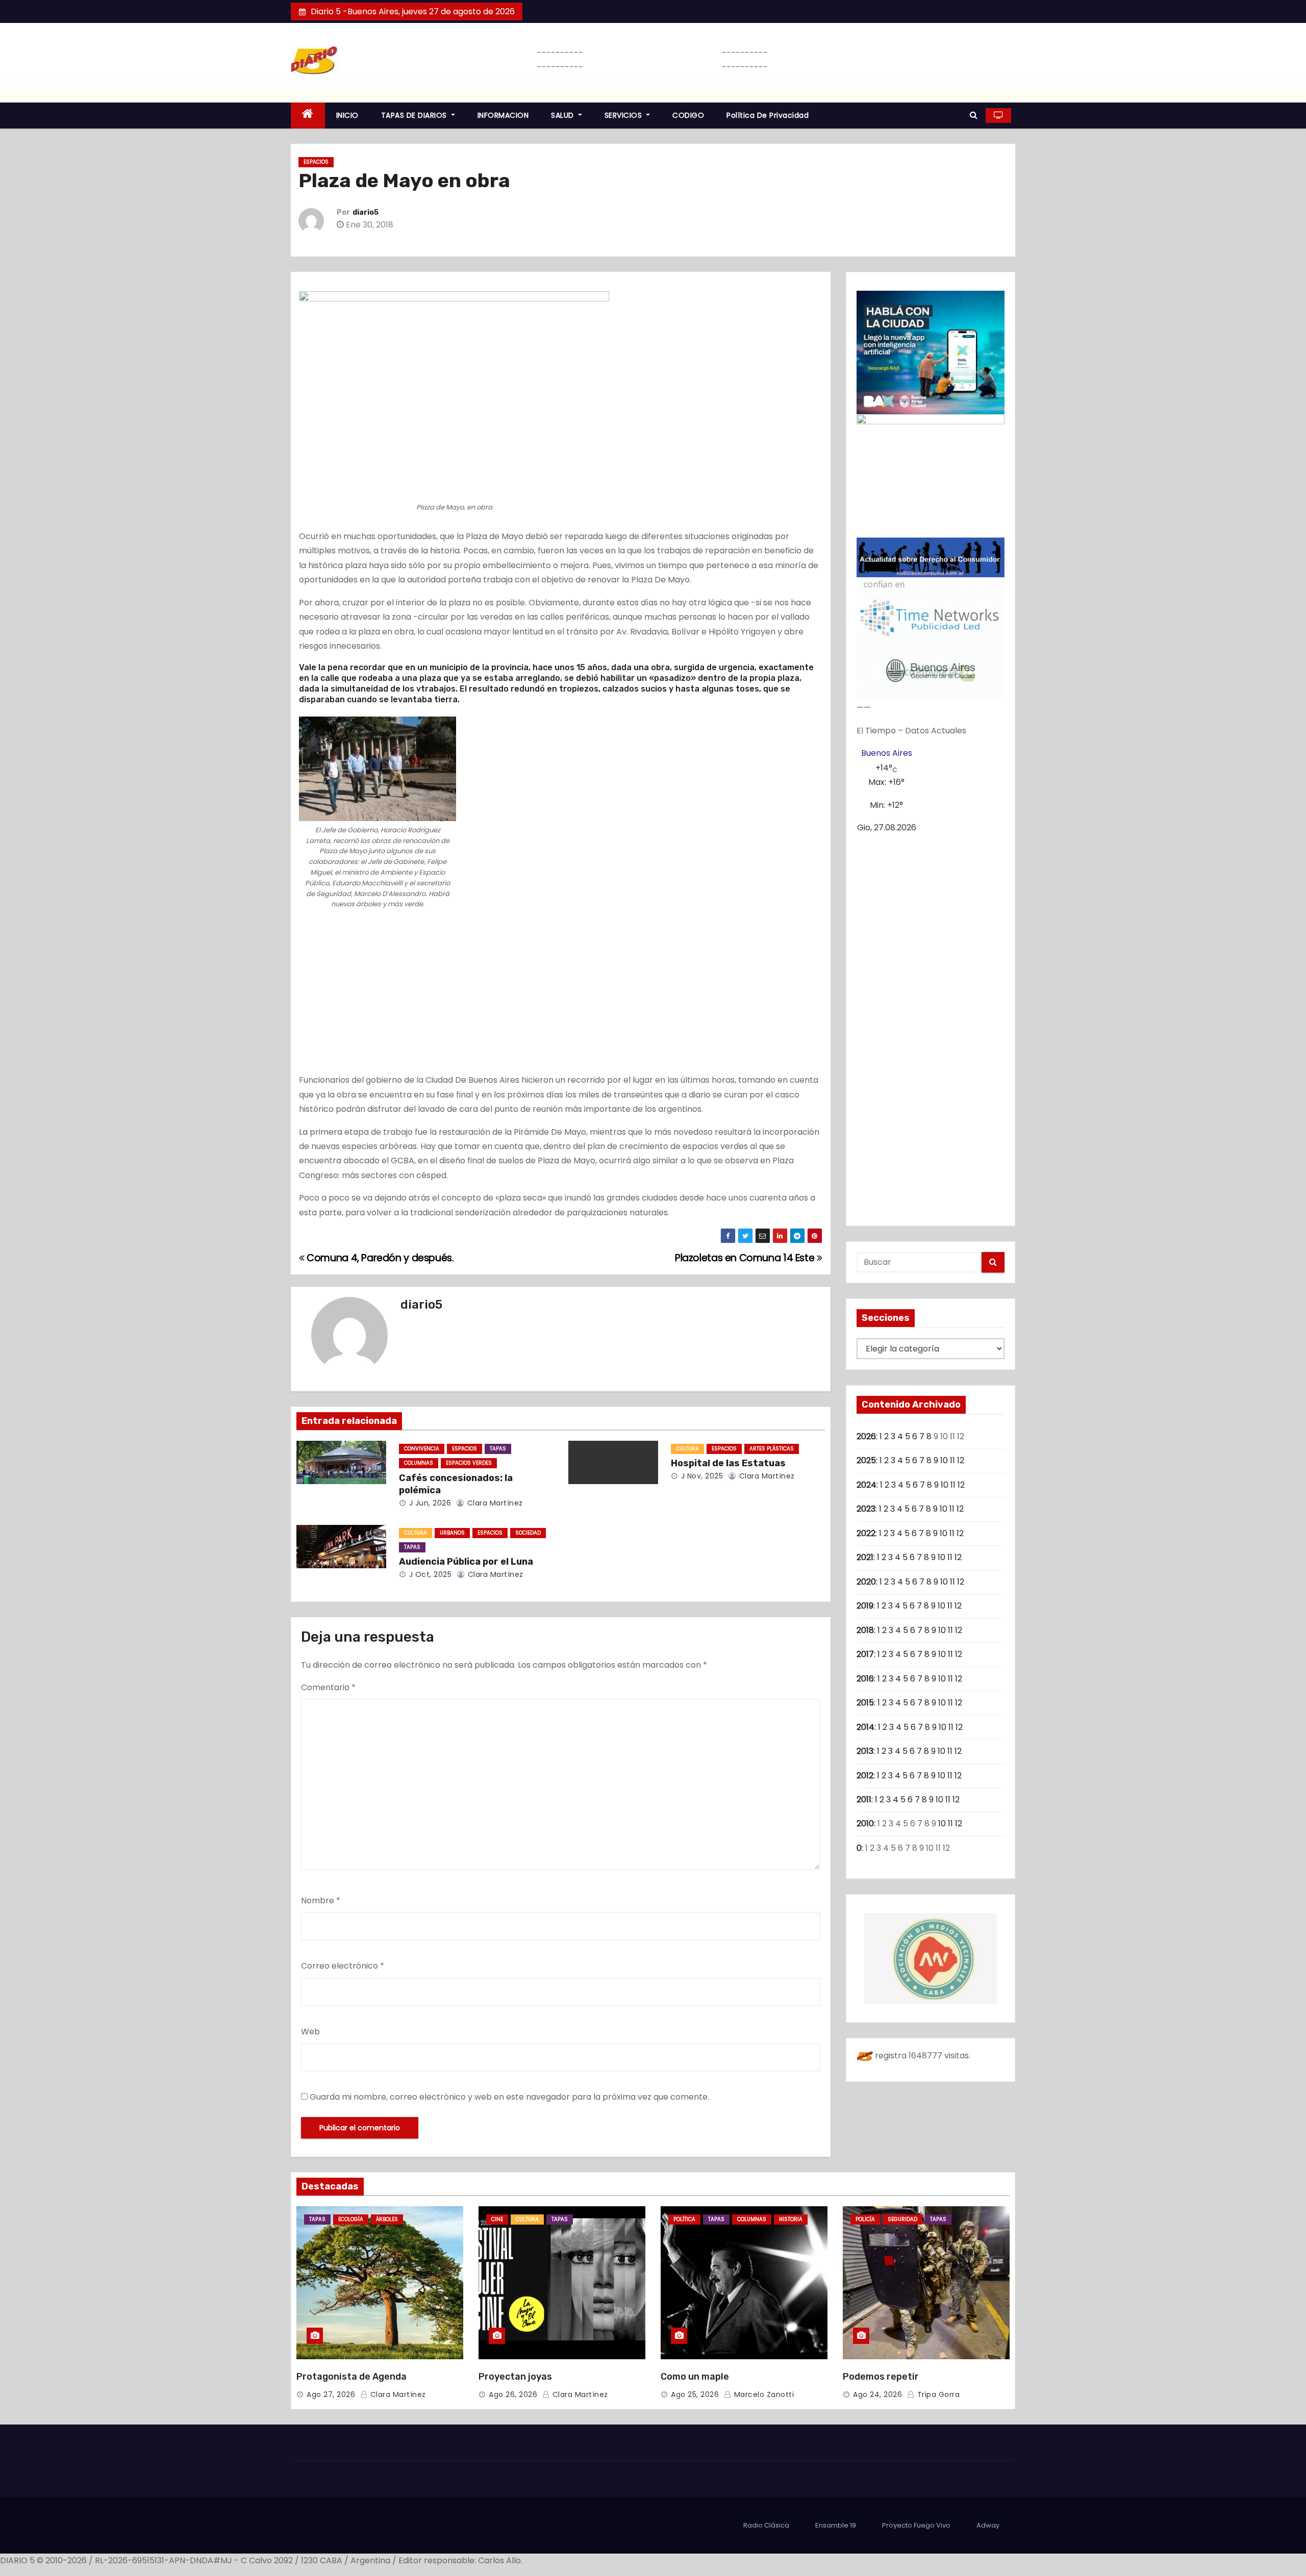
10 (944, 1460)
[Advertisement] (561, 998)
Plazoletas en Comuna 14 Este (746, 1258)
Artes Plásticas (772, 1449)
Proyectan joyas (515, 2377)
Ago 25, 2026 (695, 2394)
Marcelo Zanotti (763, 2394)
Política (684, 2219)
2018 (865, 1630)
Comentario (328, 1687)
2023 (866, 1509)
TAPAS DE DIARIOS (415, 115)
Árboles (387, 2219)
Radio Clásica (766, 2525)
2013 (865, 1751)
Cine (497, 2219)
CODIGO (688, 115)
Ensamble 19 (836, 2525)
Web (310, 2032)
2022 (866, 1533)
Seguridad (902, 2219)
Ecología (351, 2219)
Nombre (321, 1901)
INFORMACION (503, 115)
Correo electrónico (343, 1966)
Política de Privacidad (768, 115)
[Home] (308, 116)
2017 (865, 1654)
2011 (864, 1800)
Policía (865, 2219)
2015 (865, 1703)
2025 (866, 1460)
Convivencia (422, 1449)
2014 (865, 1727)
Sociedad (528, 1533)
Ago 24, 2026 (877, 2394)
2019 (865, 1606)
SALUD (563, 115)
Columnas (419, 1463)
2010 (865, 1823)
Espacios (316, 162)
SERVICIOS (624, 115)
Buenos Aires (887, 753)
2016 (865, 1679)
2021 (865, 1557)
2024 (867, 1485)
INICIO (347, 115)
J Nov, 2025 (701, 1476)
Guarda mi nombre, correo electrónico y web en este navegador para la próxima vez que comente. (509, 2097)
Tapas (498, 1449)
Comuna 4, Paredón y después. (379, 1258)
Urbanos (452, 1533)
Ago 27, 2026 (331, 2394)
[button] (974, 115)
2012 (865, 1776)
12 (961, 1460)
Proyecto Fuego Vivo (916, 2525)
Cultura (687, 1449)
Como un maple (695, 2377)
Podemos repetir (881, 2377)
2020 (866, 1582)
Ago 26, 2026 (513, 2394)
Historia (791, 2219)
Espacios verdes (469, 1463)
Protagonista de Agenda (351, 2377)
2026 (866, 1436)
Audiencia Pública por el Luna (466, 1562)
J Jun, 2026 (429, 1503)
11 (952, 1460)
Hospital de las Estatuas (728, 1463)
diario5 (366, 212)
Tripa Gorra (937, 2394)
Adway (988, 2525)
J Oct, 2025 (429, 1574)
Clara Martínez (494, 1503)
